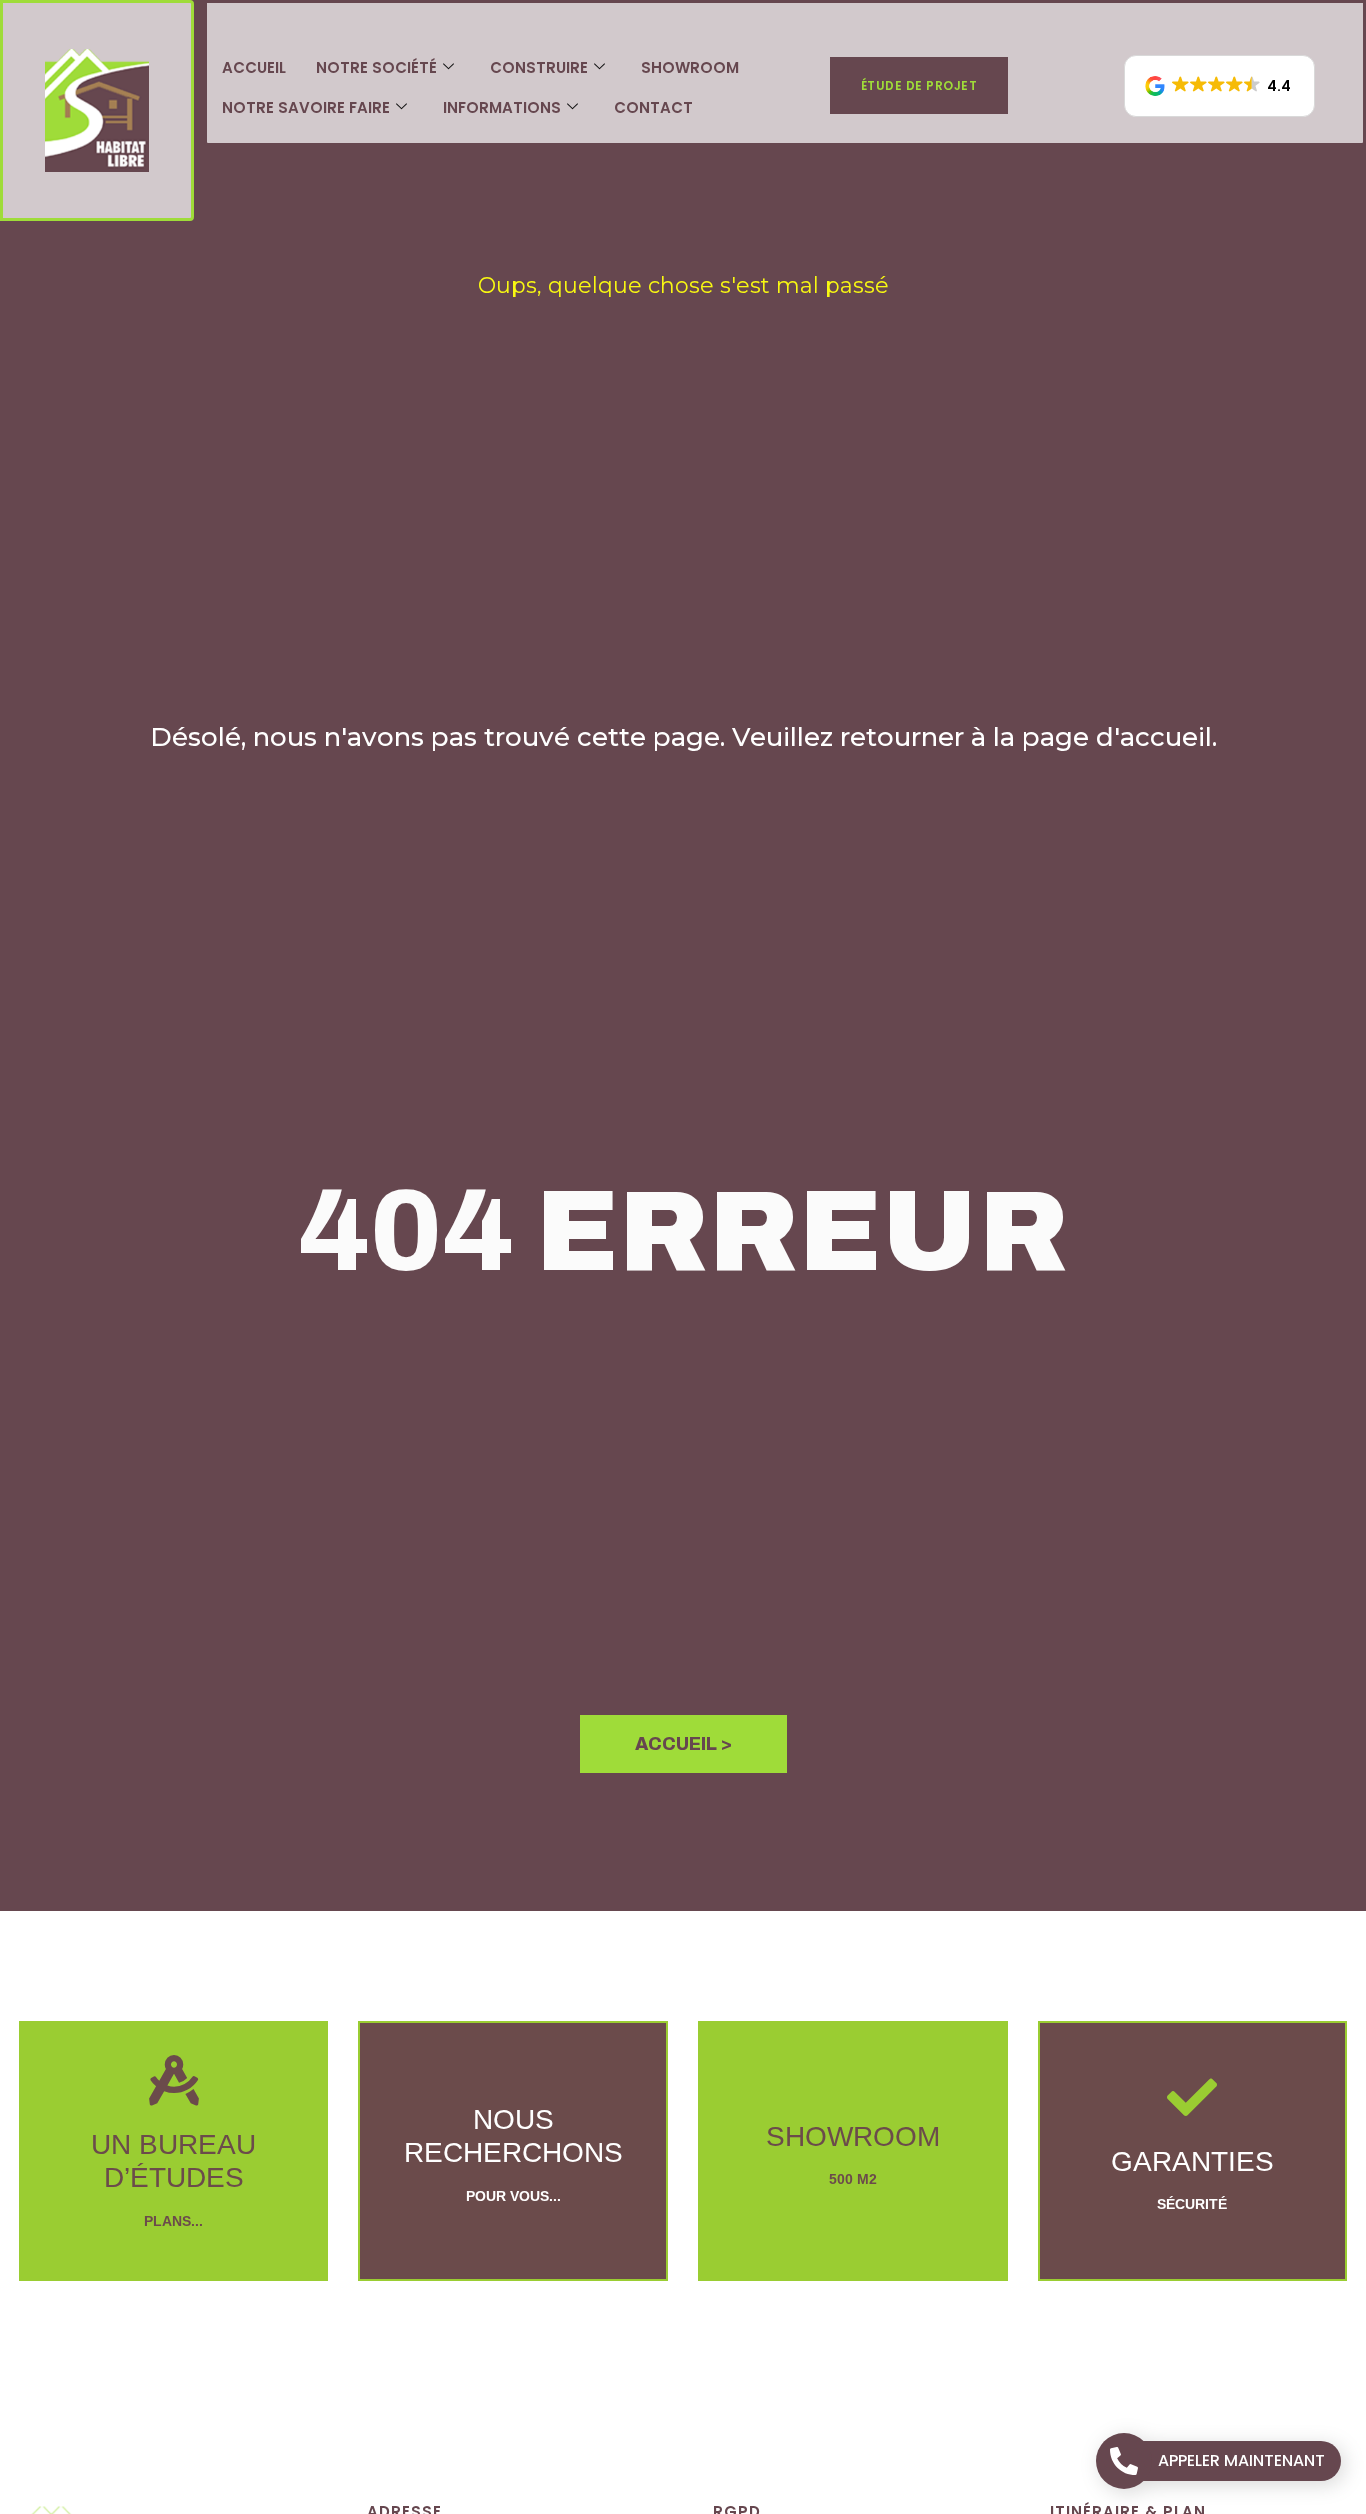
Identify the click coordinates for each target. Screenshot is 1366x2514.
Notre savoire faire (306, 107)
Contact (653, 107)
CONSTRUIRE (539, 67)
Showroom (690, 67)
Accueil (254, 67)
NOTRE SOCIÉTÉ (376, 67)
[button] (1219, 86)
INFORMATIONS (502, 107)
